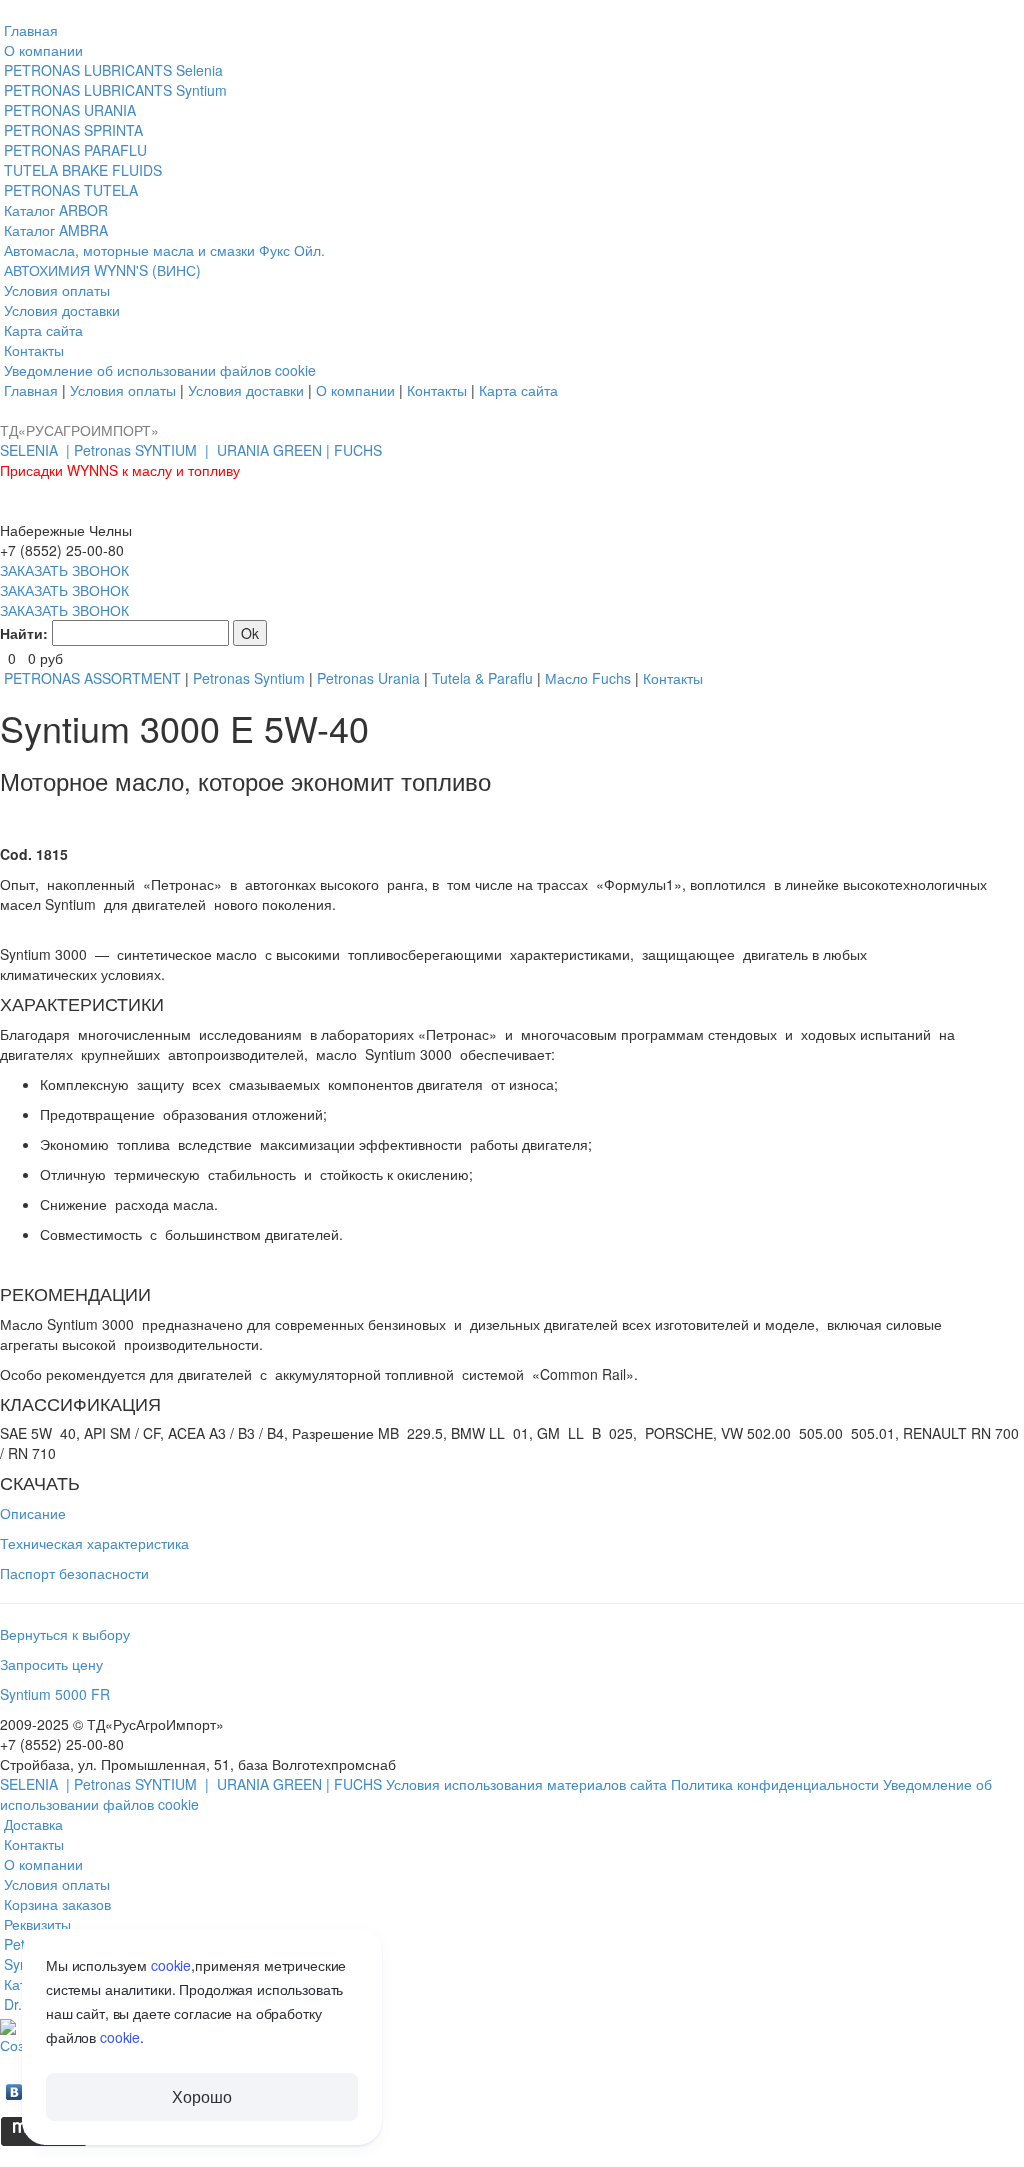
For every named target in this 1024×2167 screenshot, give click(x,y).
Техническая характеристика (94, 1543)
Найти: (24, 633)
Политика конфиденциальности (777, 1784)
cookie (171, 1965)
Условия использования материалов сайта (528, 1784)
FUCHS (358, 450)
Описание (33, 1513)
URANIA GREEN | (275, 450)
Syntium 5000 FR (55, 1694)
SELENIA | (37, 450)
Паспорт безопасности (74, 1573)
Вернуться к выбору (65, 1634)
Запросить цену (51, 1664)
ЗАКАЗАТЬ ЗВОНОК (64, 570)
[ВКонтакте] (14, 2087)
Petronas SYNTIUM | (143, 450)
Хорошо (201, 2096)
